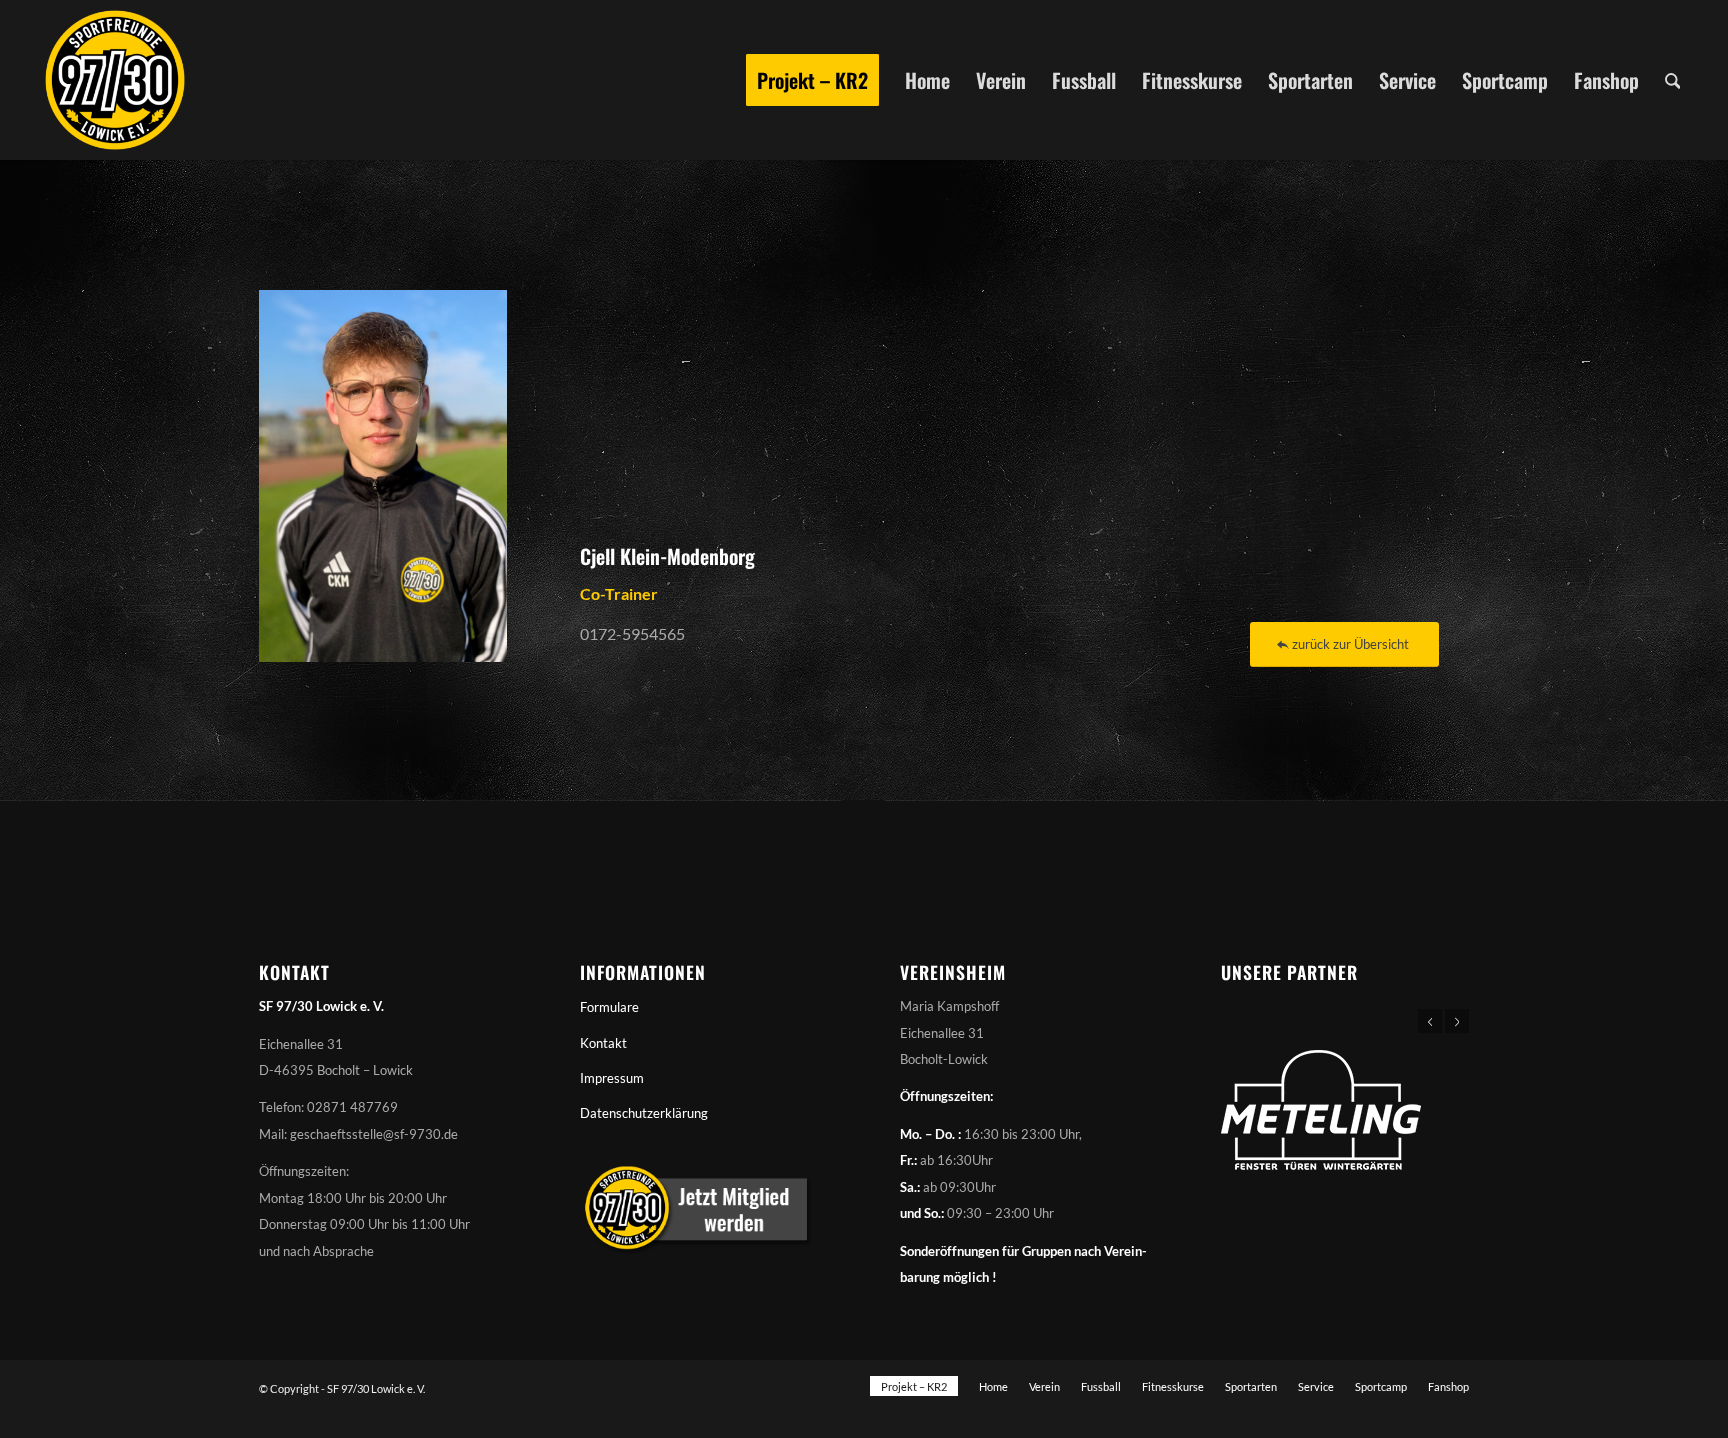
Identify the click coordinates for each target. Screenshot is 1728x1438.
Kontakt (603, 1043)
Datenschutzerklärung (644, 1113)
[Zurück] (1430, 1021)
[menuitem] (812, 80)
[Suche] (1673, 80)
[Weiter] (1457, 1021)
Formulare (609, 1007)
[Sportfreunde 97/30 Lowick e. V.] (115, 80)
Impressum (612, 1078)
